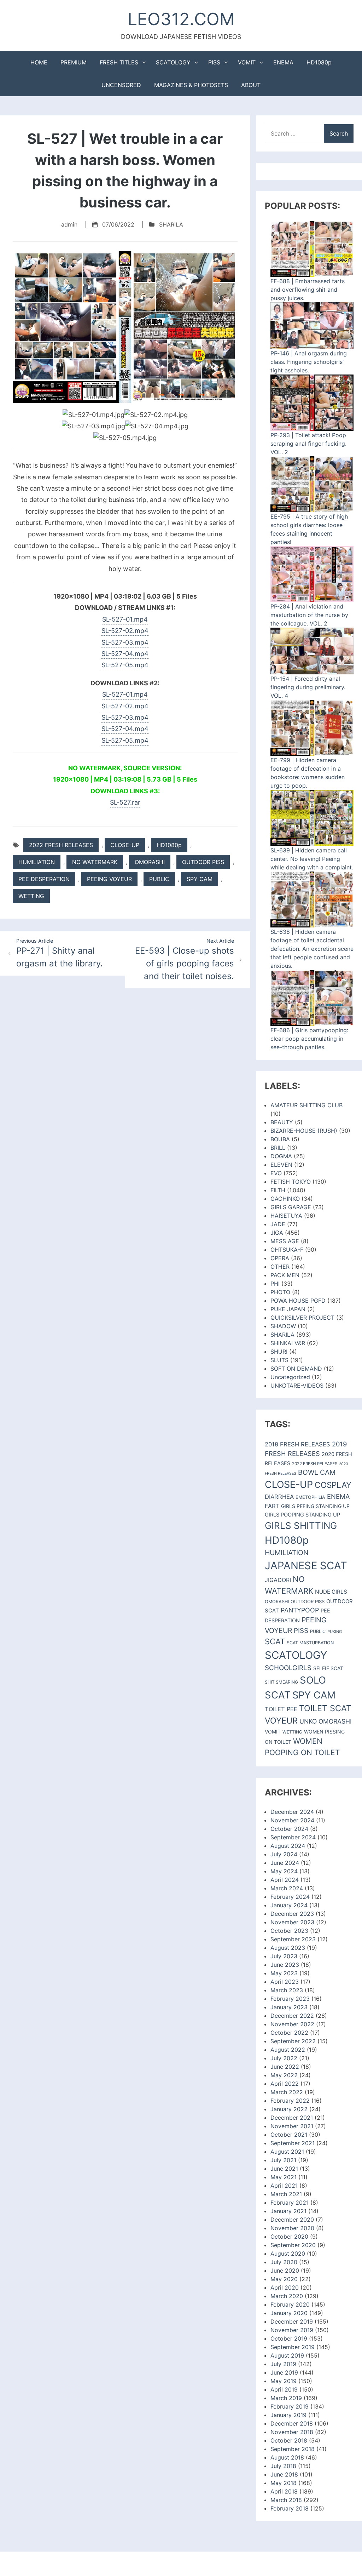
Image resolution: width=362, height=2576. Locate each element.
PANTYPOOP (300, 1610)
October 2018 (289, 2440)
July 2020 (284, 2262)
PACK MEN (285, 1275)
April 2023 (285, 1982)
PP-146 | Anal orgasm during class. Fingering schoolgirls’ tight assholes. (309, 362)
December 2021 (292, 2118)
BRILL (278, 1148)
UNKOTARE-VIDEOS (297, 1386)
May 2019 (284, 2381)
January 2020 (289, 2313)
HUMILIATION (37, 862)
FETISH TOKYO (291, 1182)
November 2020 (292, 2228)
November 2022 (292, 2024)
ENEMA (283, 62)
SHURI (279, 1352)
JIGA (277, 1233)
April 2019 (284, 2389)
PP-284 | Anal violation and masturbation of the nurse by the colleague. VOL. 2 (309, 615)
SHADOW (283, 1326)
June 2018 (284, 2474)
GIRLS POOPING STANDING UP (302, 1515)
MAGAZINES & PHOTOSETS (191, 85)
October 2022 (289, 2033)
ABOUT (251, 85)
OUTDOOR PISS (203, 862)
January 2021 (288, 2211)
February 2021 (290, 2203)
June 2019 (284, 2372)
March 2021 (286, 2194)
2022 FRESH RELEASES (61, 845)
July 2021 (283, 2160)
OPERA (280, 1258)
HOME (39, 62)
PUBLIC (159, 879)
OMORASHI (150, 862)
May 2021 (284, 2177)
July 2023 (284, 1956)
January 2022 (289, 2109)
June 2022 (285, 2067)
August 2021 (287, 2152)
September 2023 (293, 1939)
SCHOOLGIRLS (288, 1668)
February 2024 (290, 1897)
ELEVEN (281, 1165)
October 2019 (289, 2338)
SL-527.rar (125, 802)
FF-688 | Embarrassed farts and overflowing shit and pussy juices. (308, 290)
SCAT (275, 1641)
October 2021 (289, 2135)
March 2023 (287, 1990)
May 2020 (284, 2279)
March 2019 (286, 2398)
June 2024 (285, 1863)
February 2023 (290, 1999)
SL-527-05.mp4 (125, 665)
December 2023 (292, 1914)
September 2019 (293, 2347)
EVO (276, 1173)
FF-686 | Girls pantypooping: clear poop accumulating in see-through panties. (309, 1039)
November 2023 (292, 1922)
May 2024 (284, 1871)
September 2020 (293, 2245)
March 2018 (286, 2500)
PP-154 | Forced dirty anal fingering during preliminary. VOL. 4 (308, 687)
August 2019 (287, 2355)
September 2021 (293, 2143)
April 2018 (284, 2491)
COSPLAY (333, 1485)
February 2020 (290, 2304)
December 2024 (292, 1812)
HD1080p (319, 62)
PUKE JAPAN (288, 1309)
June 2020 (285, 2271)
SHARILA (171, 224)
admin (69, 224)
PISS (214, 62)
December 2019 (292, 2321)
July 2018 (283, 2466)
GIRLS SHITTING (301, 1526)
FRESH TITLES (119, 62)
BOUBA (280, 1139)
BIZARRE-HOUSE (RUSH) (304, 1131)
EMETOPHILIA (310, 1497)
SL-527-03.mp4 (125, 642)
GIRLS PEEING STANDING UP (315, 1506)
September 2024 (293, 1837)
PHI (275, 1284)
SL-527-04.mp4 (125, 654)
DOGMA (281, 1156)
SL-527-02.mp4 (125, 631)
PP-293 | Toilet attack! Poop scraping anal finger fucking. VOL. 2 (308, 444)
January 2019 (288, 2415)
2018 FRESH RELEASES (297, 1444)
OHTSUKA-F (287, 1250)
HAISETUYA (286, 1216)
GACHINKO (285, 1199)
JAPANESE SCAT (306, 1566)
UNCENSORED (121, 85)
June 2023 (285, 1965)
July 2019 (283, 2364)
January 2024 (289, 1905)
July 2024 (284, 1854)
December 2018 (292, 2423)
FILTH (278, 1190)
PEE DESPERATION (44, 879)
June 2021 (284, 2169)
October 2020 (289, 2237)
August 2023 (288, 1948)
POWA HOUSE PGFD (298, 1301)
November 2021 (292, 2126)
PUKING (335, 1632)
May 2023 (284, 1973)
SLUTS (279, 1360)
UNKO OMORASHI (326, 1721)
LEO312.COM (181, 19)
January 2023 (289, 2007)
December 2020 (292, 2220)
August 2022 (288, 2050)
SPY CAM (200, 879)
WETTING (31, 896)
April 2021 (284, 2186)
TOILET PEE (281, 1709)
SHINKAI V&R (288, 1343)
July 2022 (284, 2058)
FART (272, 1506)
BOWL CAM (317, 1472)
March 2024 (287, 1888)
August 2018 (287, 2457)
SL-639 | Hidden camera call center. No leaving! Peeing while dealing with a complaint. (312, 859)
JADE (278, 1224)
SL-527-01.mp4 (125, 619)
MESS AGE (285, 1241)
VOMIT (247, 62)
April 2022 (285, 2084)
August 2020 (288, 2254)
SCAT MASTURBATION (310, 1643)
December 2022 (292, 2016)
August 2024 (288, 1846)
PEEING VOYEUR (109, 879)
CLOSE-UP (125, 845)
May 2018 (284, 2483)
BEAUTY (282, 1122)
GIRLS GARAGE (291, 1207)
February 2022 (290, 2101)
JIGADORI (278, 1580)
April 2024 (285, 1880)
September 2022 (293, 2041)
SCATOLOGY (173, 62)
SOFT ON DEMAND (296, 1369)
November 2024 (292, 1820)
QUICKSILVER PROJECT (302, 1318)
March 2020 (287, 2296)
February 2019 (290, 2406)
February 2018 (290, 2508)
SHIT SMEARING (281, 1682)
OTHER (280, 1267)
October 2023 (289, 1931)
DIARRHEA (279, 1497)
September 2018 (293, 2449)
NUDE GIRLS (331, 1592)
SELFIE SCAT (328, 1668)
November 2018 (292, 2432)
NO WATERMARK (95, 862)
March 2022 (287, 2092)
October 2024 (289, 1829)
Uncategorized (290, 1377)
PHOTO (280, 1292)
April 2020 (285, 2287)
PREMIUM (74, 62)
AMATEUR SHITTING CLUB (306, 1105)
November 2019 (292, 2330)
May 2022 (284, 2075)
